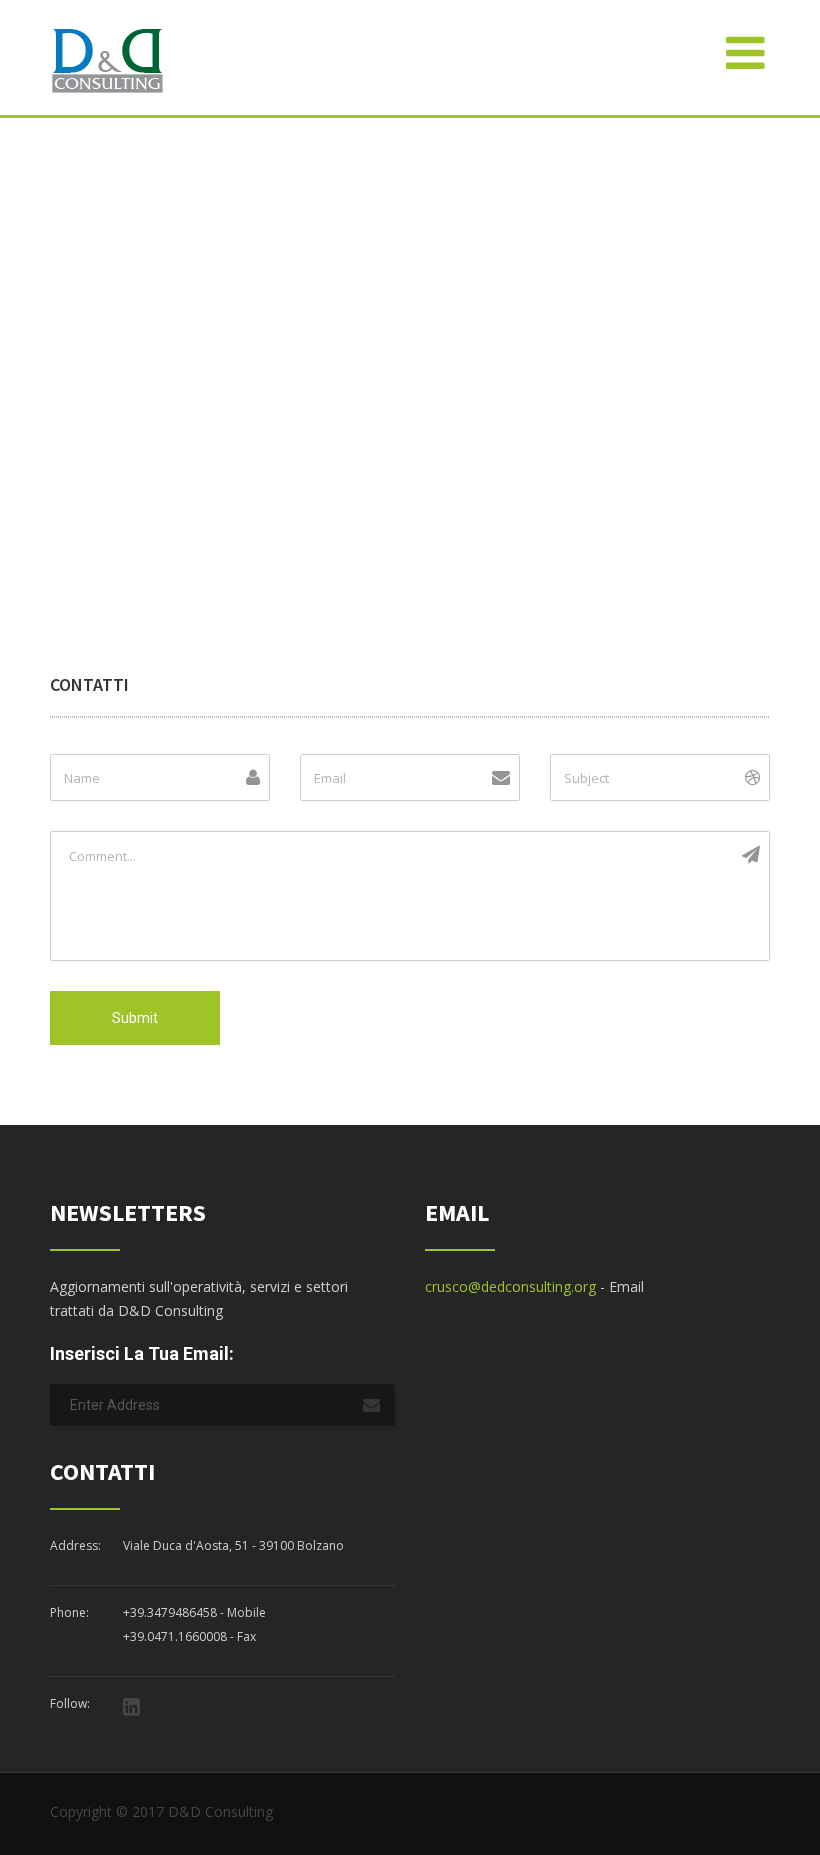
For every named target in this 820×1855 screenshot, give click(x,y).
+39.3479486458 (170, 1612)
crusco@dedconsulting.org (510, 1286)
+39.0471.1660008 (175, 1636)
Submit (135, 1018)
